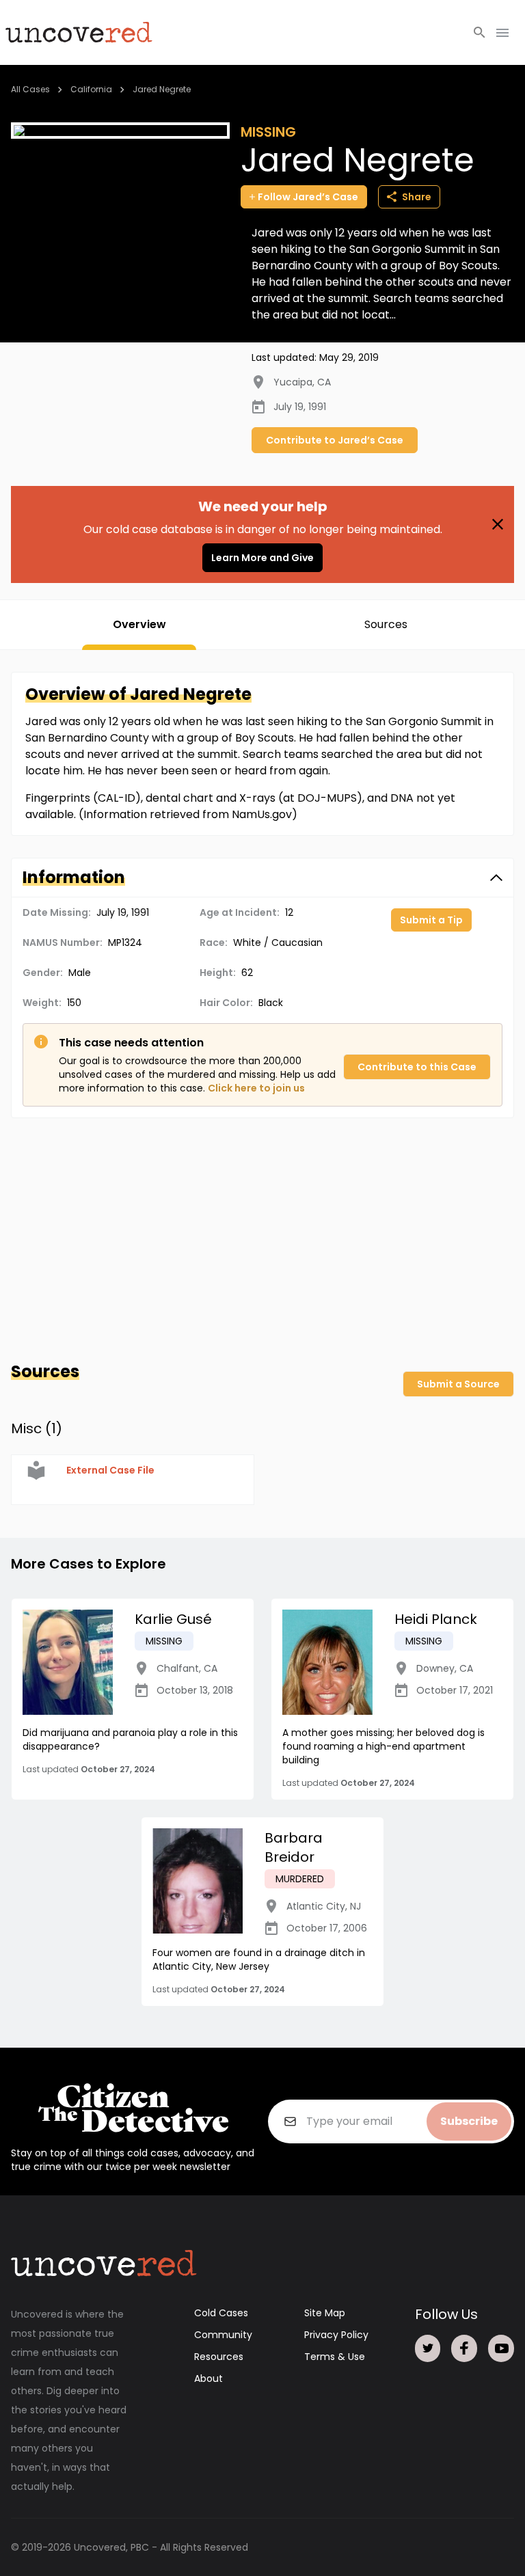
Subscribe (469, 2121)
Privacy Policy (336, 2335)
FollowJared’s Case (308, 197)
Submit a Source (458, 1384)
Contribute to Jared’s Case (335, 440)
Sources (386, 624)
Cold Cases (221, 2313)
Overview (139, 624)
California (91, 89)
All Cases (30, 89)
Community (223, 2335)
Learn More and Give (262, 558)
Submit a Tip (431, 920)
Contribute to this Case (417, 1067)
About (208, 2378)
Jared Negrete (162, 89)
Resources (219, 2357)
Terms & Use (335, 2357)
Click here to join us (256, 1088)
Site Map (325, 2313)
